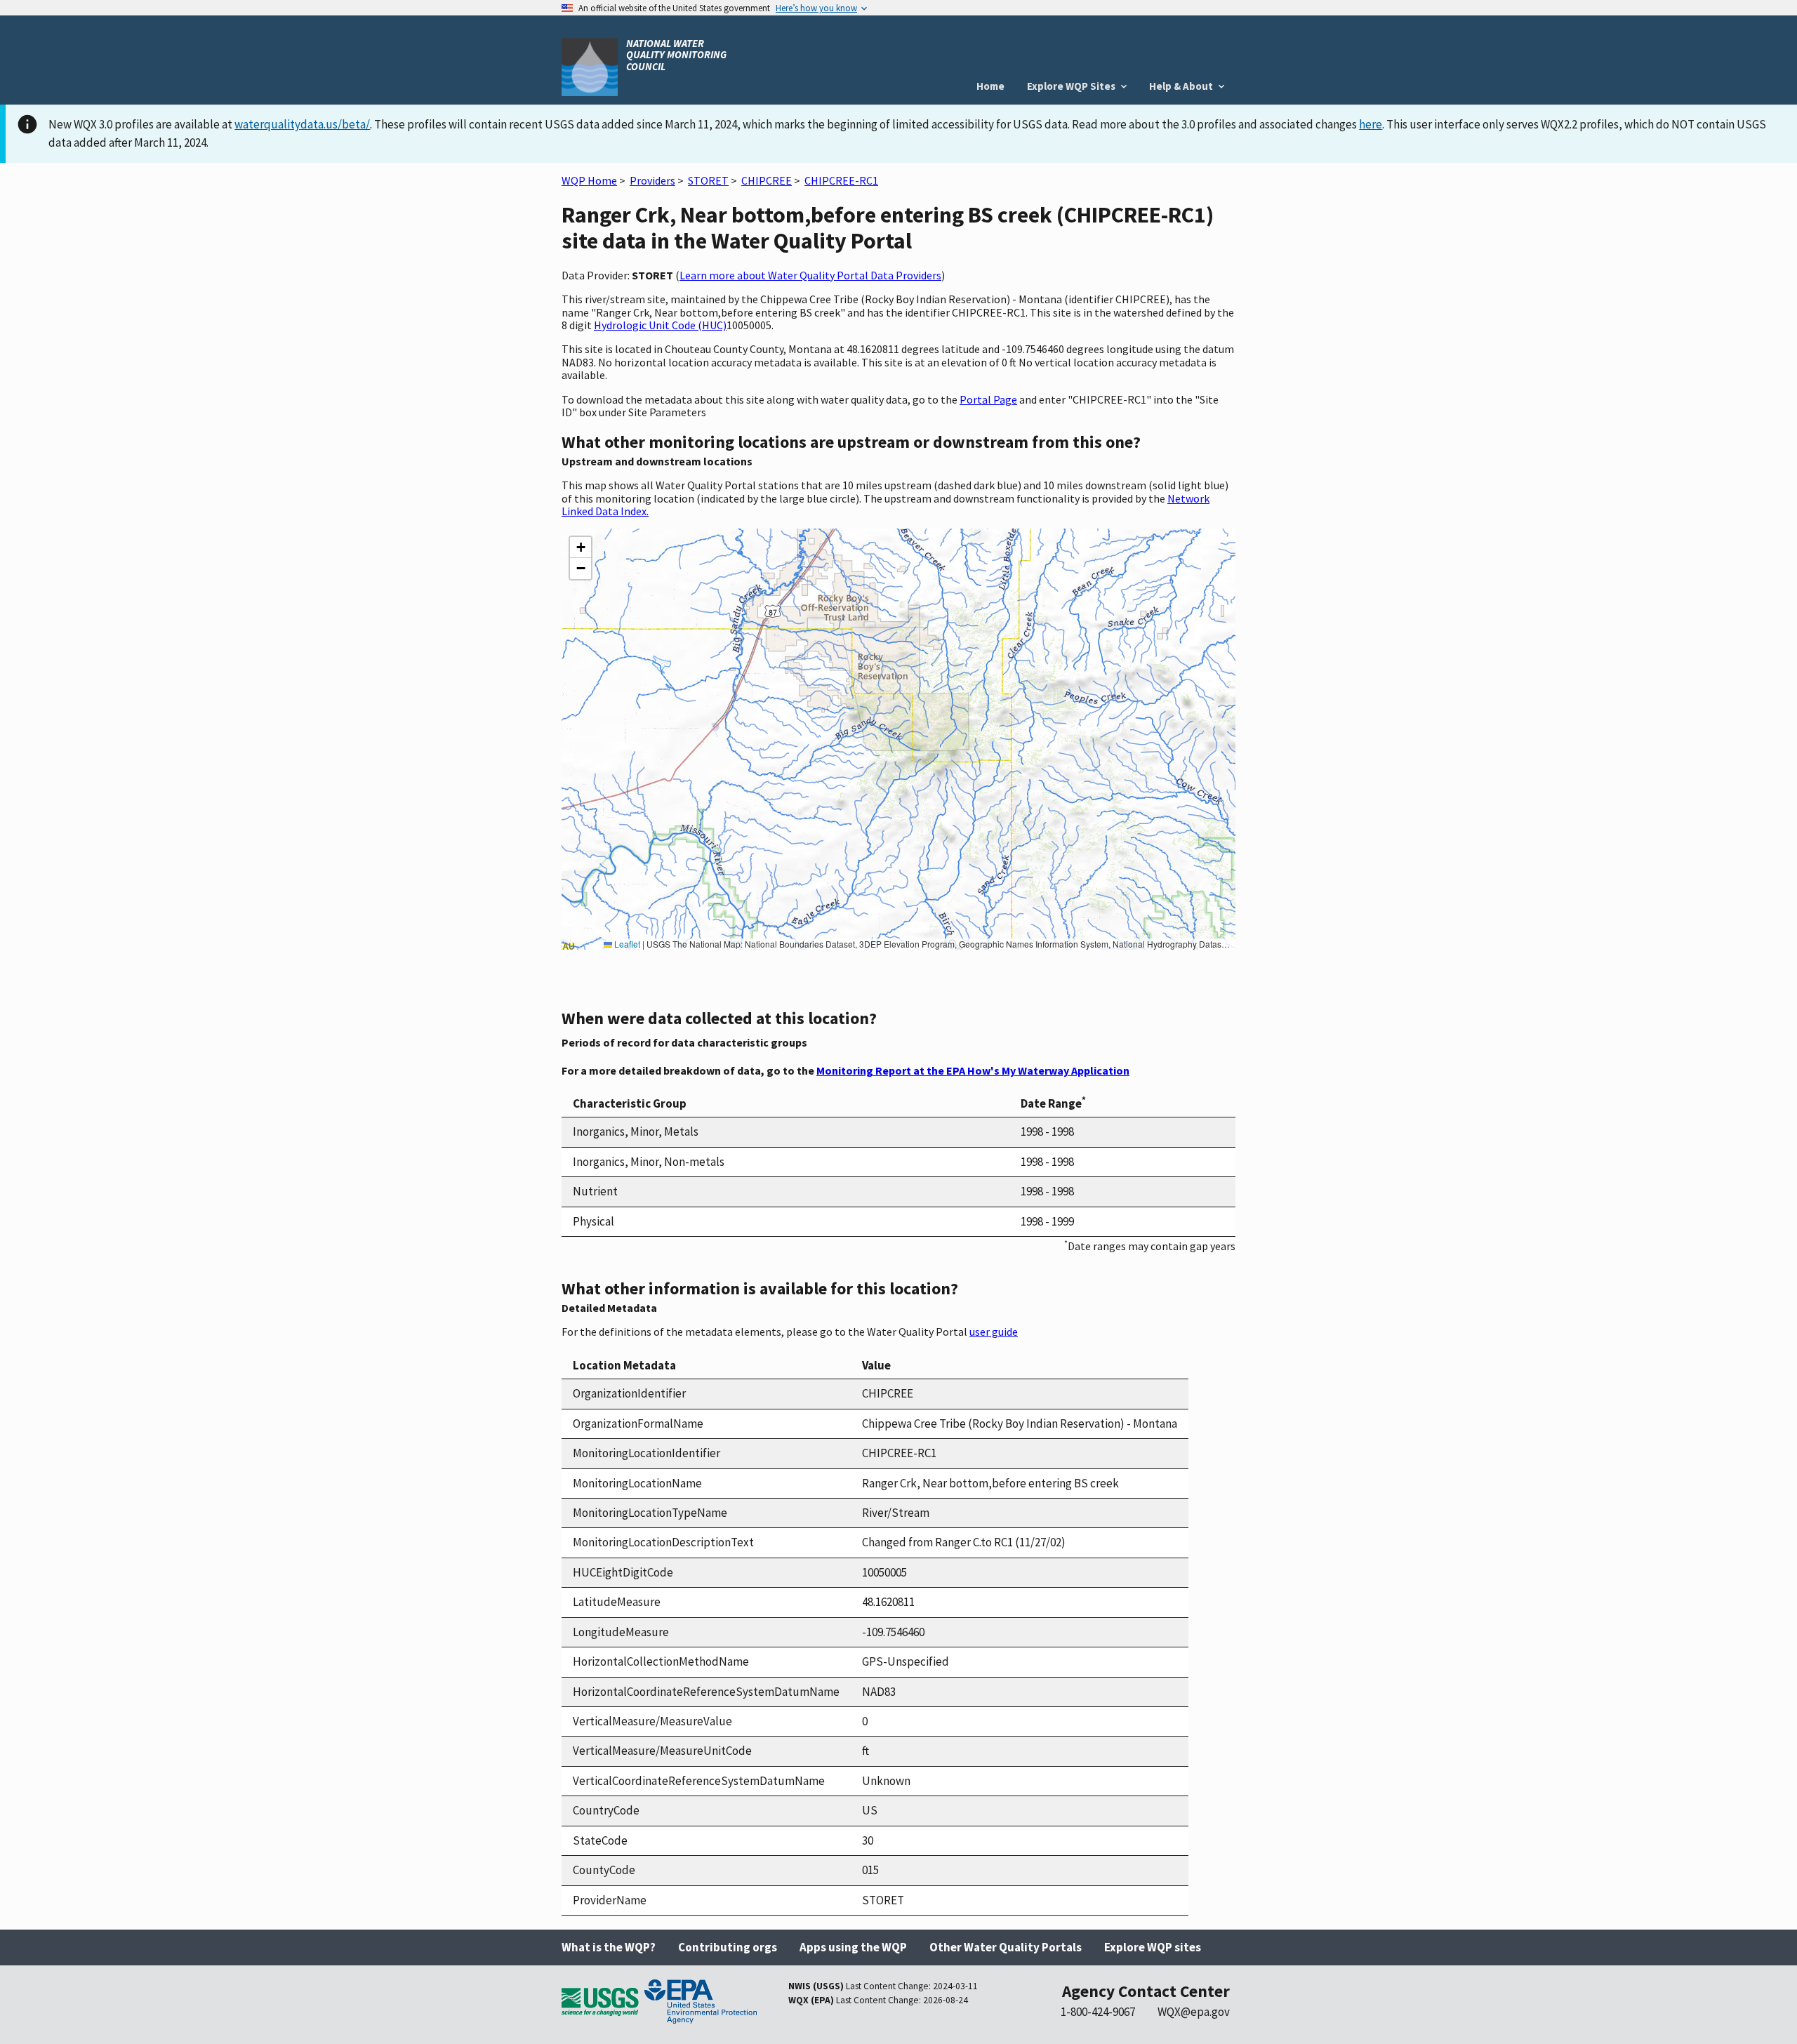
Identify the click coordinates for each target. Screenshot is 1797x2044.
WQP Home (589, 180)
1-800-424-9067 (1098, 2012)
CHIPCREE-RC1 (841, 180)
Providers (652, 180)
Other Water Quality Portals (1006, 1947)
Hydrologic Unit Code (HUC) (660, 325)
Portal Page (988, 399)
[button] (581, 547)
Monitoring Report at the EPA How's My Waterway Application (973, 1070)
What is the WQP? (609, 1947)
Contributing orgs (728, 1947)
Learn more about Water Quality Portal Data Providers (810, 275)
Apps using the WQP (853, 1947)
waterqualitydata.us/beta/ (302, 124)
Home (990, 86)
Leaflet (626, 944)
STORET (708, 180)
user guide (994, 1332)
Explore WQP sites (1153, 1947)
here (1371, 124)
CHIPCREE (767, 180)
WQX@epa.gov (1194, 2012)
